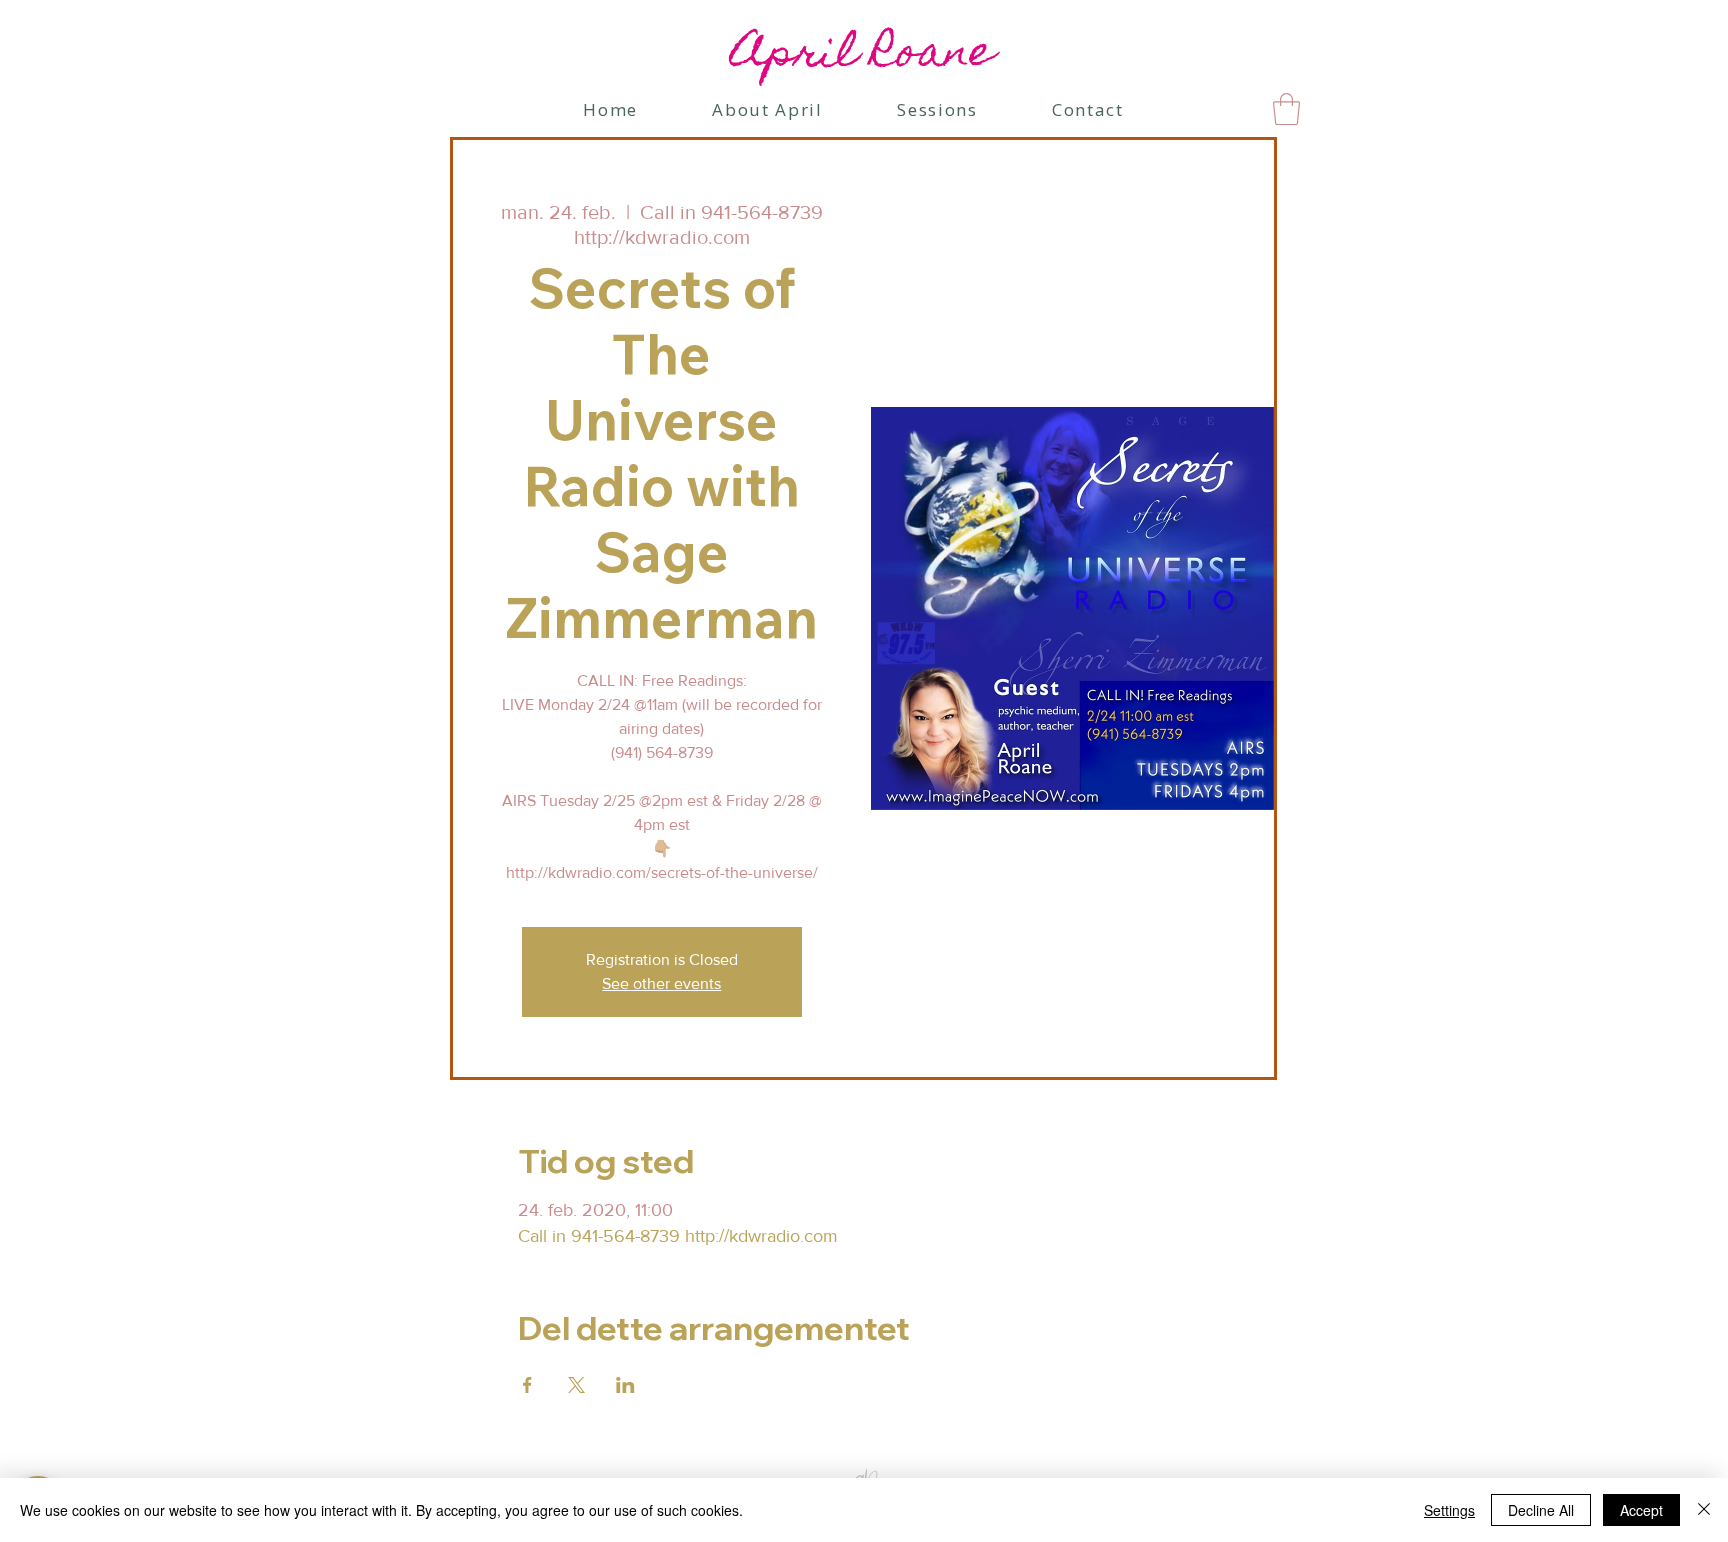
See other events (661, 983)
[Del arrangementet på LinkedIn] (625, 1385)
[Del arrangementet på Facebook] (527, 1385)
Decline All (1541, 1510)
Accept (1641, 1510)
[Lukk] (1704, 1510)
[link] (1286, 109)
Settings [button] (1449, 1510)
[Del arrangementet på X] (576, 1385)
